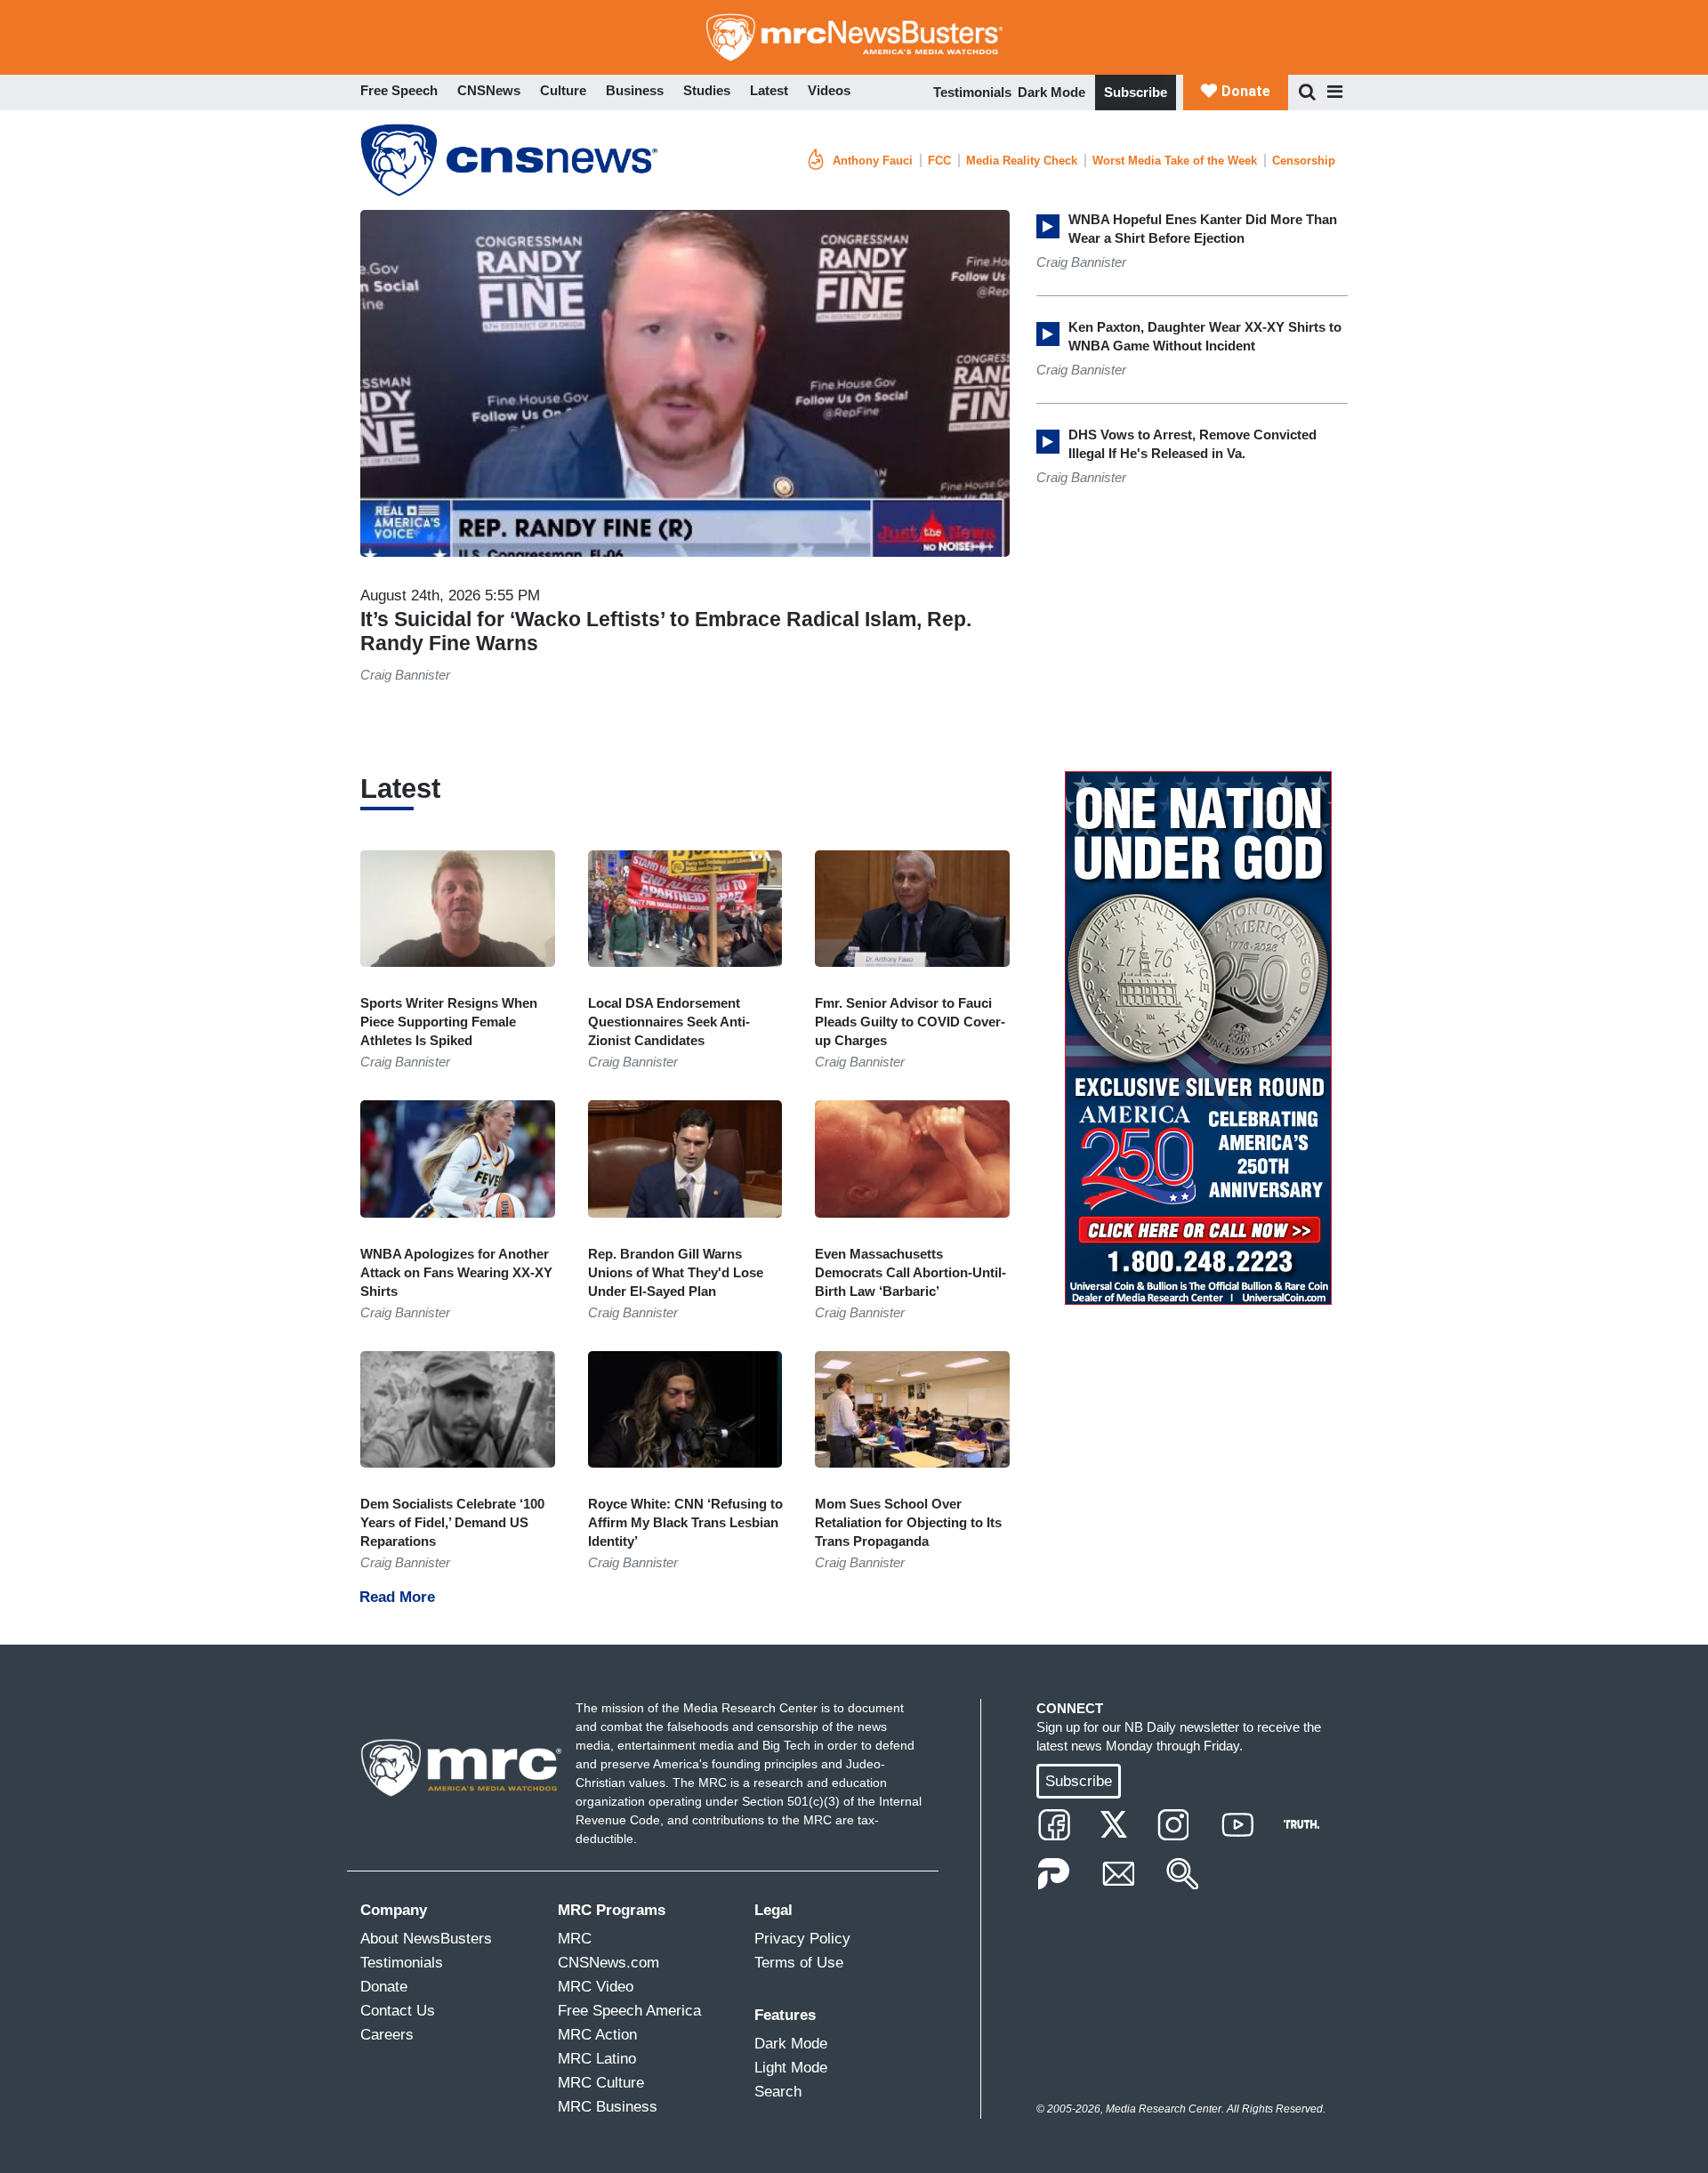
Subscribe (1136, 92)
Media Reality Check (1022, 161)
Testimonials (972, 92)
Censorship (1304, 161)
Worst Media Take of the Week (1175, 161)
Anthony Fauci (873, 161)
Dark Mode (1051, 92)
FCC (939, 161)
